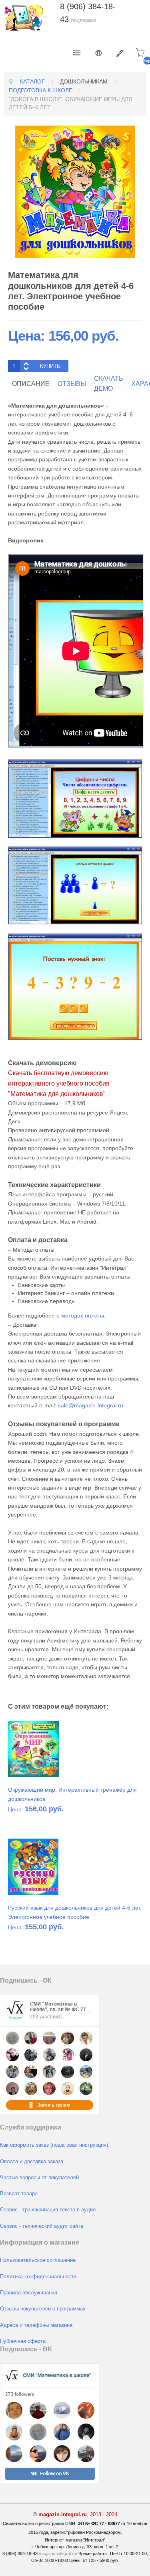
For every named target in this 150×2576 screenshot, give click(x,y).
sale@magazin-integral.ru (91, 1405)
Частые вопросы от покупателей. (40, 2178)
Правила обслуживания (29, 2293)
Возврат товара (19, 2194)
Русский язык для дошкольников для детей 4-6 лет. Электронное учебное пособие (75, 1912)
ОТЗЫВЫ (72, 384)
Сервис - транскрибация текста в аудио (48, 2210)
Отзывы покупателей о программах (43, 2309)
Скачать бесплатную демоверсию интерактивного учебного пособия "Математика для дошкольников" (59, 1083)
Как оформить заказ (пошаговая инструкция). (55, 2145)
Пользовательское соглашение (38, 2260)
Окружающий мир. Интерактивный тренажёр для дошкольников (72, 1794)
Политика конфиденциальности (38, 2277)
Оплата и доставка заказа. (32, 2162)
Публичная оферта (23, 2341)
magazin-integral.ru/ (58, 2554)
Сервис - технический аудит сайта (42, 2226)
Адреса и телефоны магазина (36, 2325)
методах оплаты (83, 1315)
